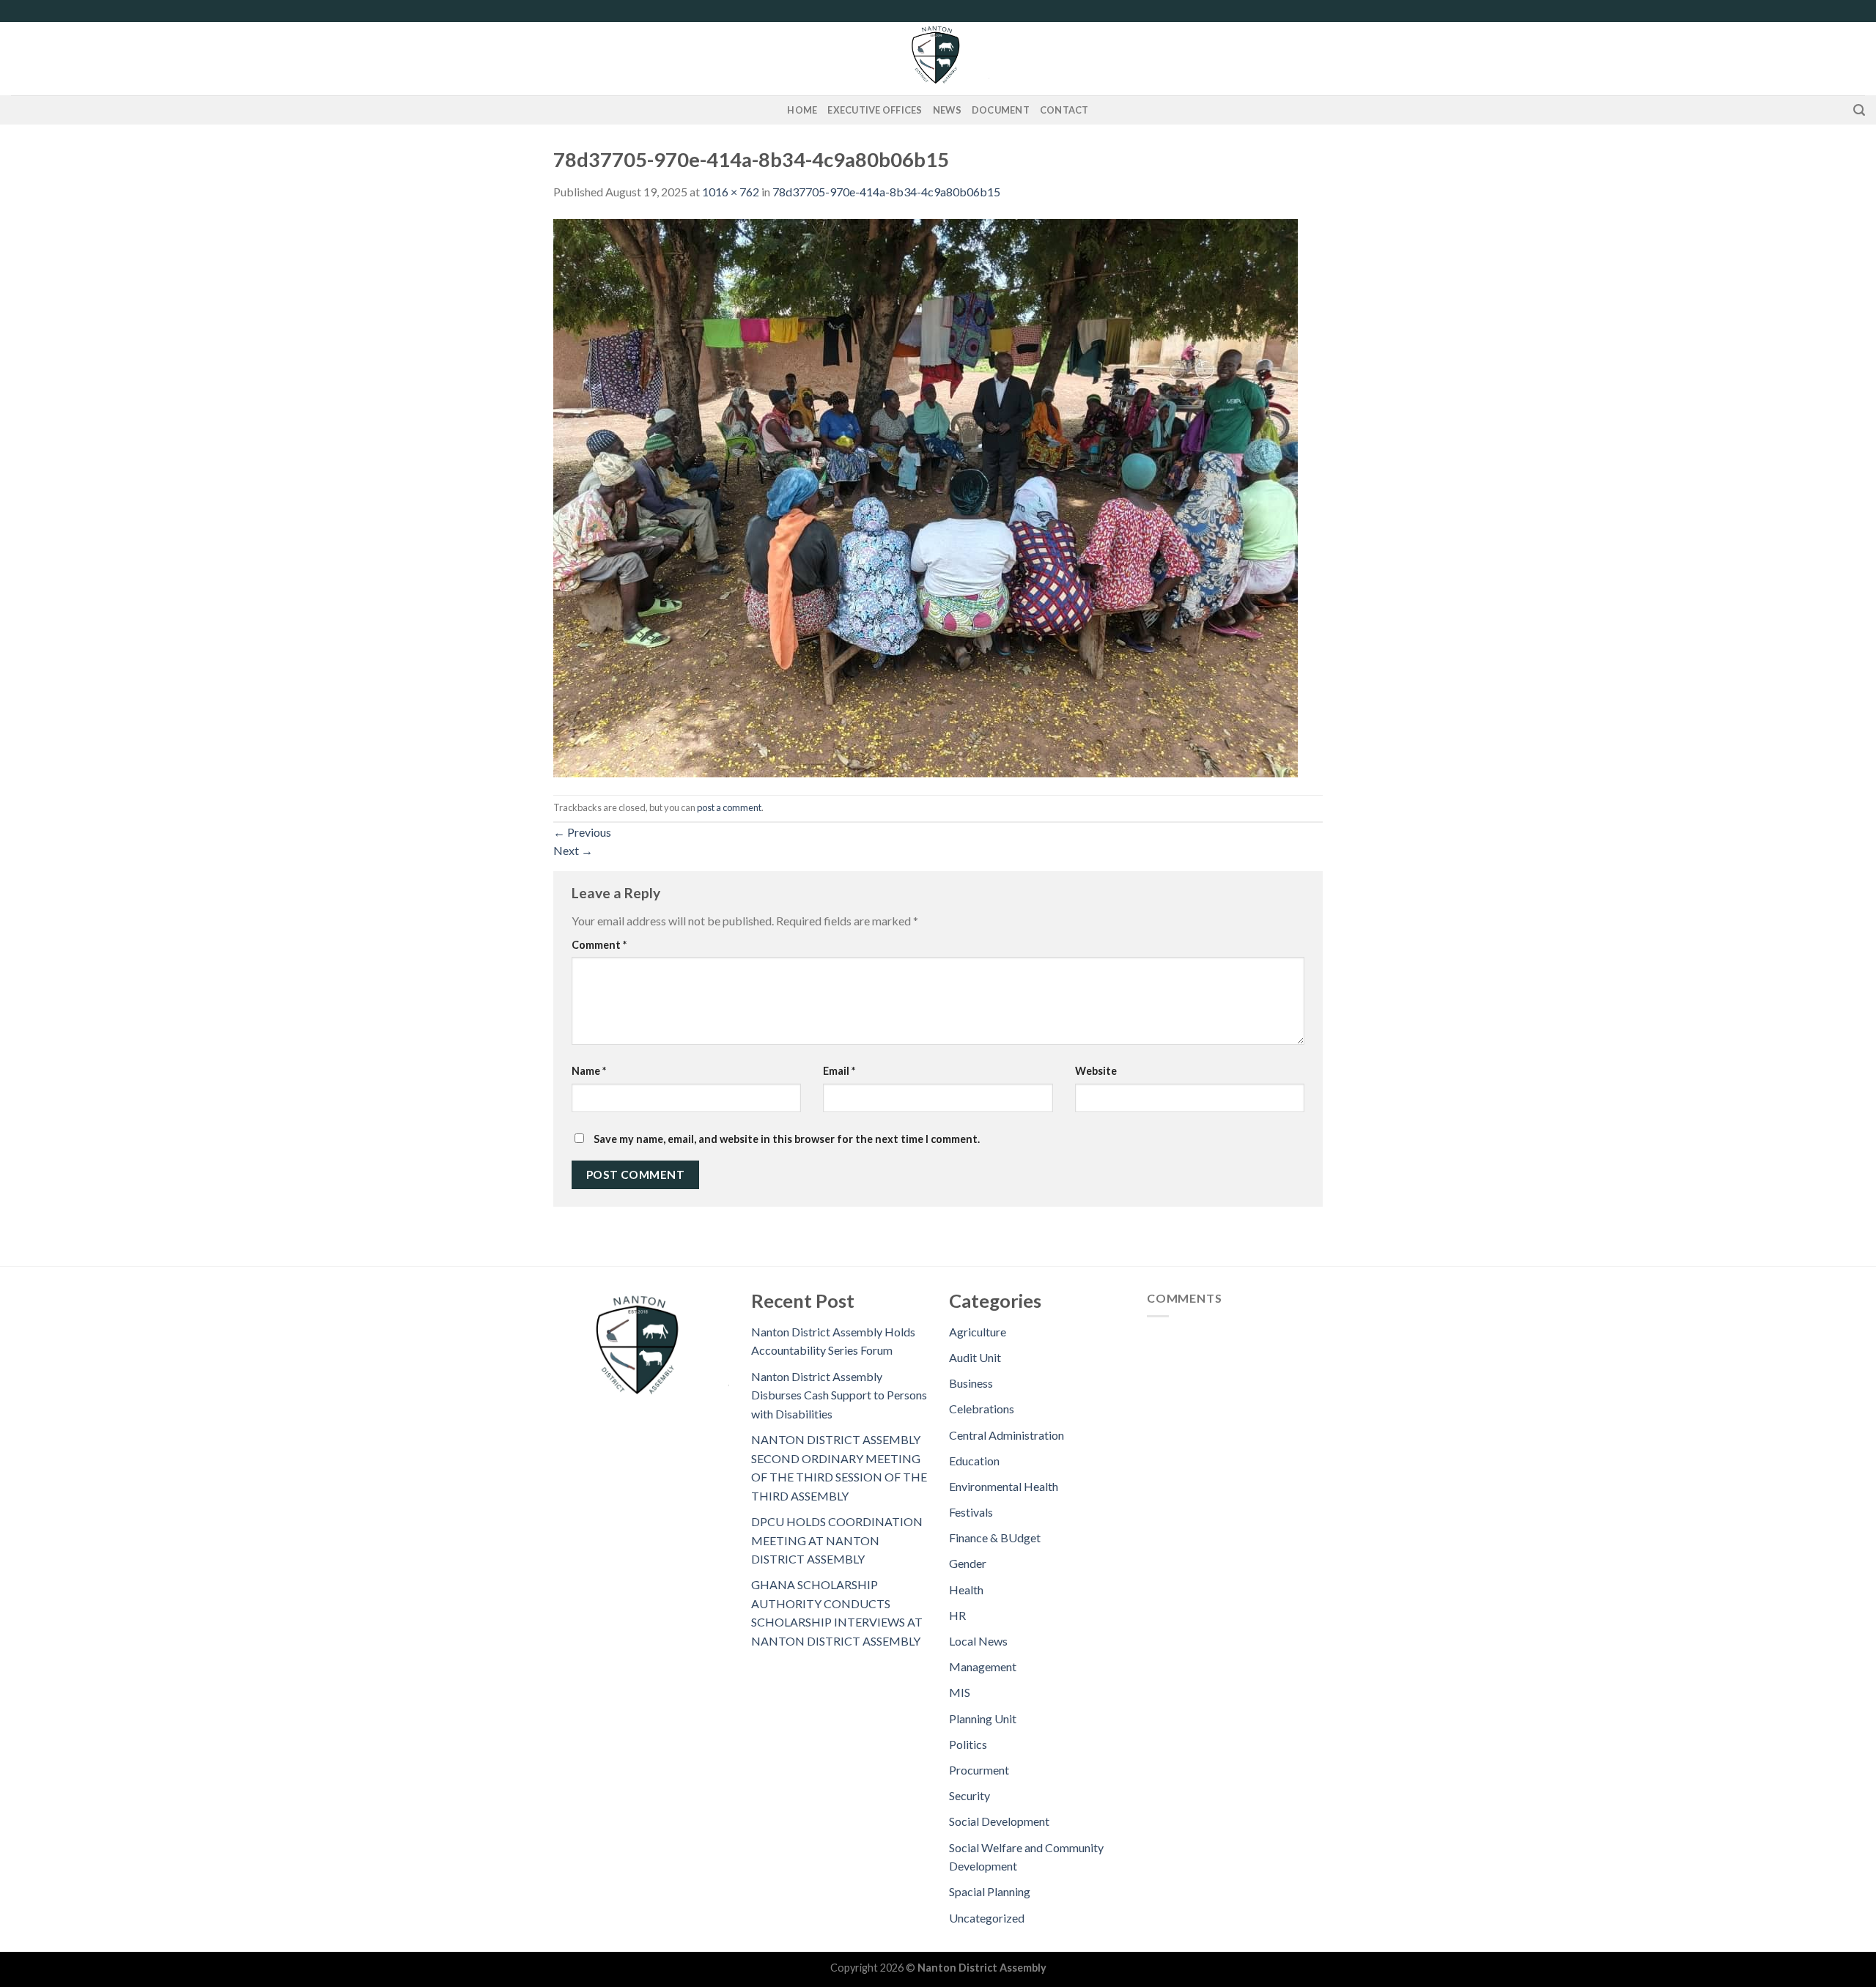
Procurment (979, 1770)
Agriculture (978, 1332)
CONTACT (1064, 110)
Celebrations (982, 1409)
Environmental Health (1004, 1486)
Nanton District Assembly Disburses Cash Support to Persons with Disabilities (839, 1395)
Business (971, 1383)
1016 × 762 (731, 192)
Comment (599, 945)
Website (1096, 1071)
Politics (968, 1744)
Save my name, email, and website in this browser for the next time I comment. (787, 1139)
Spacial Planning (990, 1891)
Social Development (999, 1821)
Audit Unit (975, 1357)
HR (957, 1615)
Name (589, 1071)
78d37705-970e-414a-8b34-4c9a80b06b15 (886, 192)
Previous (582, 832)
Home (802, 110)
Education (974, 1461)
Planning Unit (983, 1718)
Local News (978, 1641)
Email (839, 1071)
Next (573, 850)
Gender (968, 1563)
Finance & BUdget (995, 1538)
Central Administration (1007, 1435)
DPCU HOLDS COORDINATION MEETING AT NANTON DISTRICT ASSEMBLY (837, 1540)
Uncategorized (987, 1918)
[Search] (1859, 110)
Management (983, 1666)
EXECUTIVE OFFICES (875, 110)
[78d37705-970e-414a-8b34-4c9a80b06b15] (926, 496)
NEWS (947, 110)
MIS (960, 1692)
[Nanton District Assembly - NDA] (938, 59)
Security (970, 1795)
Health (966, 1590)
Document (1001, 110)
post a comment (729, 807)
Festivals (971, 1512)
